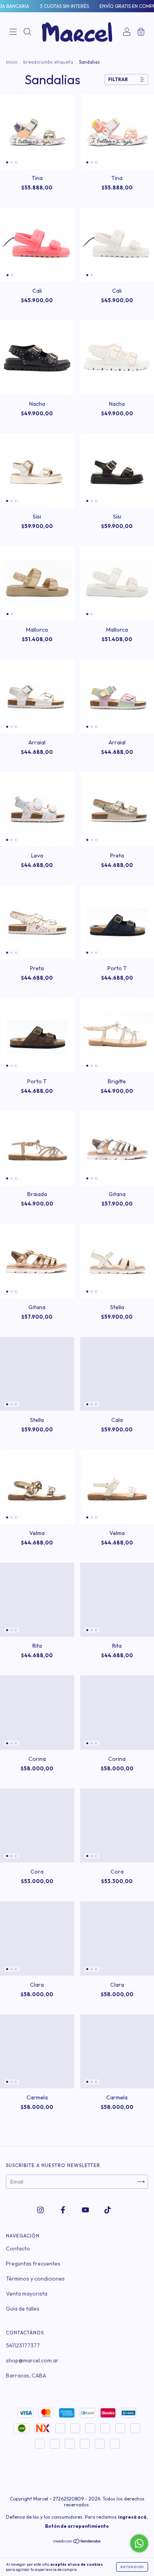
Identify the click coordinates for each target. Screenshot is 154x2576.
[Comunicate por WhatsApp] (139, 2543)
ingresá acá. (133, 2517)
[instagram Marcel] (41, 2210)
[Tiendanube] (77, 2542)
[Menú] (13, 33)
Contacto (18, 2249)
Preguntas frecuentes (33, 2264)
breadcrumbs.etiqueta (48, 62)
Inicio (12, 62)
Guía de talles (23, 2309)
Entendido (132, 2567)
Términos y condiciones (35, 2279)
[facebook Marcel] (64, 2210)
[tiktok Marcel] (108, 2210)
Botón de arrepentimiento (77, 2526)
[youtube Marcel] (86, 2210)
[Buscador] (27, 33)
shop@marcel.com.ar (32, 2360)
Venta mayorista (27, 2294)
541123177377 (23, 2345)
